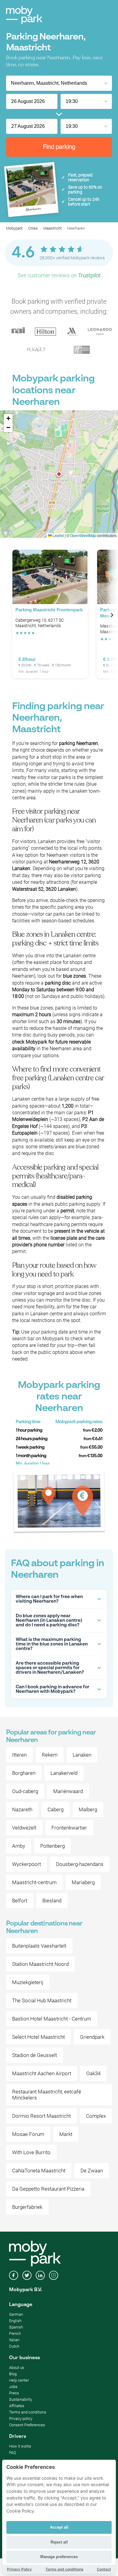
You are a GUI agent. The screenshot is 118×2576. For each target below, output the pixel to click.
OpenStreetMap (83, 535)
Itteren (19, 1755)
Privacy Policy (19, 2569)
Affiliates (17, 2406)
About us (17, 2368)
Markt (66, 2134)
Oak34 (93, 2073)
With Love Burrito (31, 2152)
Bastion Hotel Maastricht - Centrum (52, 2019)
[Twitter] (27, 2276)
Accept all (59, 2527)
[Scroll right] (112, 615)
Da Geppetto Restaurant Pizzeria (48, 2189)
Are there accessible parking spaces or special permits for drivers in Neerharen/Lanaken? (50, 1668)
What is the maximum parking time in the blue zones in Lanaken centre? (52, 1644)
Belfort (20, 1901)
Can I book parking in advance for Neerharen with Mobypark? (52, 1689)
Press (14, 2393)
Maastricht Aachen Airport (42, 2073)
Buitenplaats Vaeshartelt (39, 1946)
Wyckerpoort (26, 1864)
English (15, 2321)
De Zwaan (92, 2171)
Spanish (16, 2327)
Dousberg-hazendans (80, 1864)
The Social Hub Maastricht (42, 2000)
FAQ (13, 2453)
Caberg (56, 1809)
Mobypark (14, 228)
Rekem (50, 1755)
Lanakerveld (64, 1773)
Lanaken (82, 1755)
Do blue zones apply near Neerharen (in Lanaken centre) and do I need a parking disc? (49, 1620)
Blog (13, 2374)
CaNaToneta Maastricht (39, 2171)
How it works (20, 2446)
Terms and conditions (28, 2412)
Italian (14, 2340)
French (15, 2333)
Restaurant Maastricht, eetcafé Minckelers (47, 2095)
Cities (33, 228)
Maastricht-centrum (34, 1882)
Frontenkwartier (69, 1828)
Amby (19, 1846)
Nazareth (22, 1809)
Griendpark (92, 2037)
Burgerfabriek (27, 2207)
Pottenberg (52, 1846)
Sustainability (21, 2399)
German (16, 2314)
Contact (104, 2569)
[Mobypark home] (24, 15)
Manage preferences (59, 2557)
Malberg (88, 1809)
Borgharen (24, 1773)
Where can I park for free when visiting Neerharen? (49, 1599)
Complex (96, 2116)
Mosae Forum (28, 2134)
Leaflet (58, 535)
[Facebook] (14, 2276)
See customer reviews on (59, 275)
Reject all (59, 2542)
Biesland (52, 1901)
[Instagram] (54, 2276)
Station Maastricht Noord (40, 1964)
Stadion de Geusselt (34, 2055)
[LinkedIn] (40, 2276)
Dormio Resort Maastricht (41, 2116)
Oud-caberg (25, 1791)
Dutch (14, 2346)
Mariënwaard (68, 1791)
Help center (19, 2380)
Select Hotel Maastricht (38, 2037)
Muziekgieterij (28, 1982)
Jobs (13, 2387)
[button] (59, 474)
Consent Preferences (27, 2425)
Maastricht (52, 228)
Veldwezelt (24, 1828)
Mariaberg (83, 1882)
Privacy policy (21, 2419)
